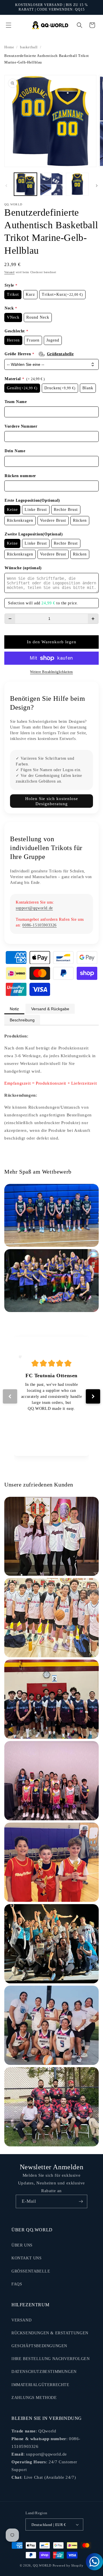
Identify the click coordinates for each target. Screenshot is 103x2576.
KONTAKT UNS (27, 2258)
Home (9, 47)
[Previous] (10, 1396)
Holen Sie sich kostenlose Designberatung (52, 801)
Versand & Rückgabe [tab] (50, 1009)
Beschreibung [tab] (22, 1020)
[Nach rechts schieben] (97, 186)
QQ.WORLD (42, 2565)
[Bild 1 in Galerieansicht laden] (25, 184)
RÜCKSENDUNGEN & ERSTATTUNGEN (50, 2333)
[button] (9, 25)
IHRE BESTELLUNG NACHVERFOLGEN (50, 2359)
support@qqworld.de (34, 908)
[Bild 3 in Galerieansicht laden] (77, 184)
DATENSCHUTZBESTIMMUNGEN (44, 2372)
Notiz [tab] (14, 1009)
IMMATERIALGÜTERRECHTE (40, 2385)
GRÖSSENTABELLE (31, 2271)
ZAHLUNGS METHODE (34, 2398)
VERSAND (21, 2320)
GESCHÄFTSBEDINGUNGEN (39, 2346)
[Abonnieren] (81, 2201)
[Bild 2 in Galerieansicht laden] (51, 184)
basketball (29, 47)
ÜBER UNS (22, 2245)
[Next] (93, 1396)
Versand (9, 272)
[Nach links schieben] (6, 186)
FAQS (17, 2284)
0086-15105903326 (39, 925)
